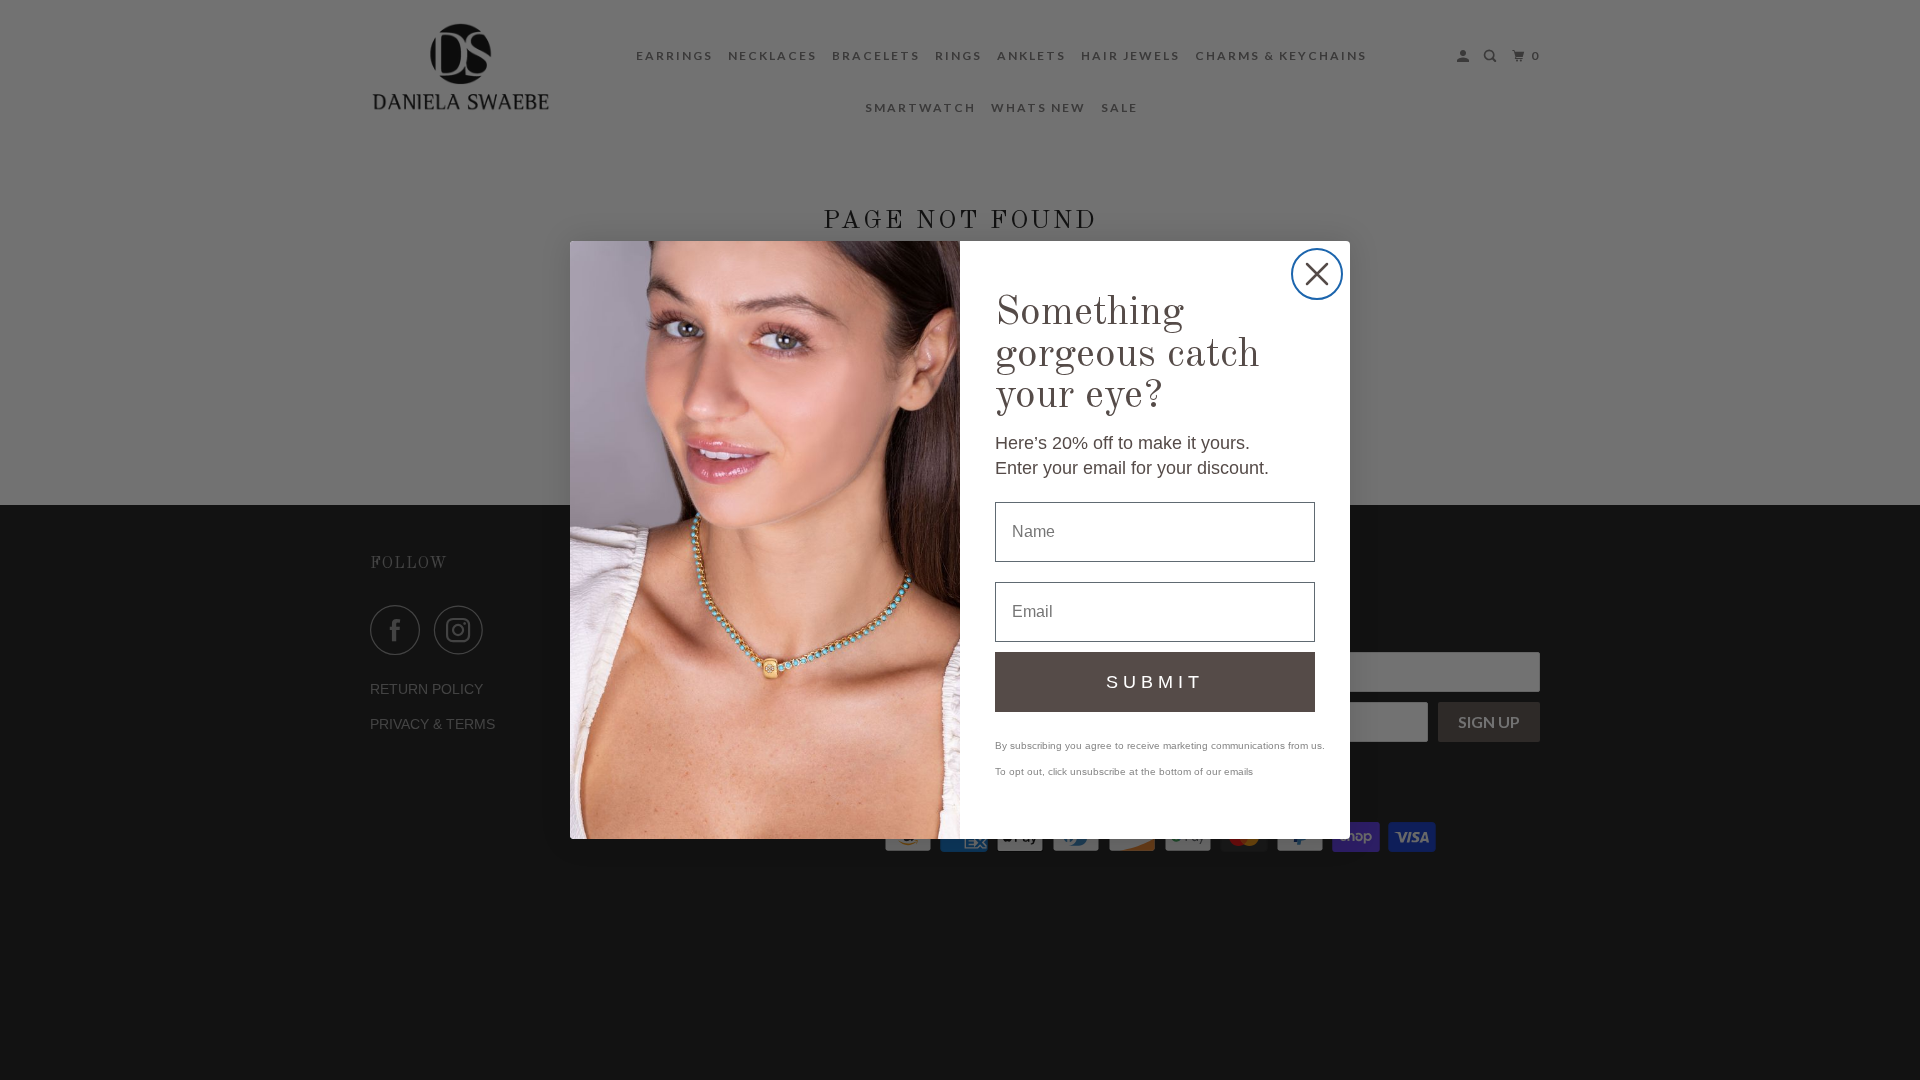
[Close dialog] (1317, 274)
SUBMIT (1155, 682)
